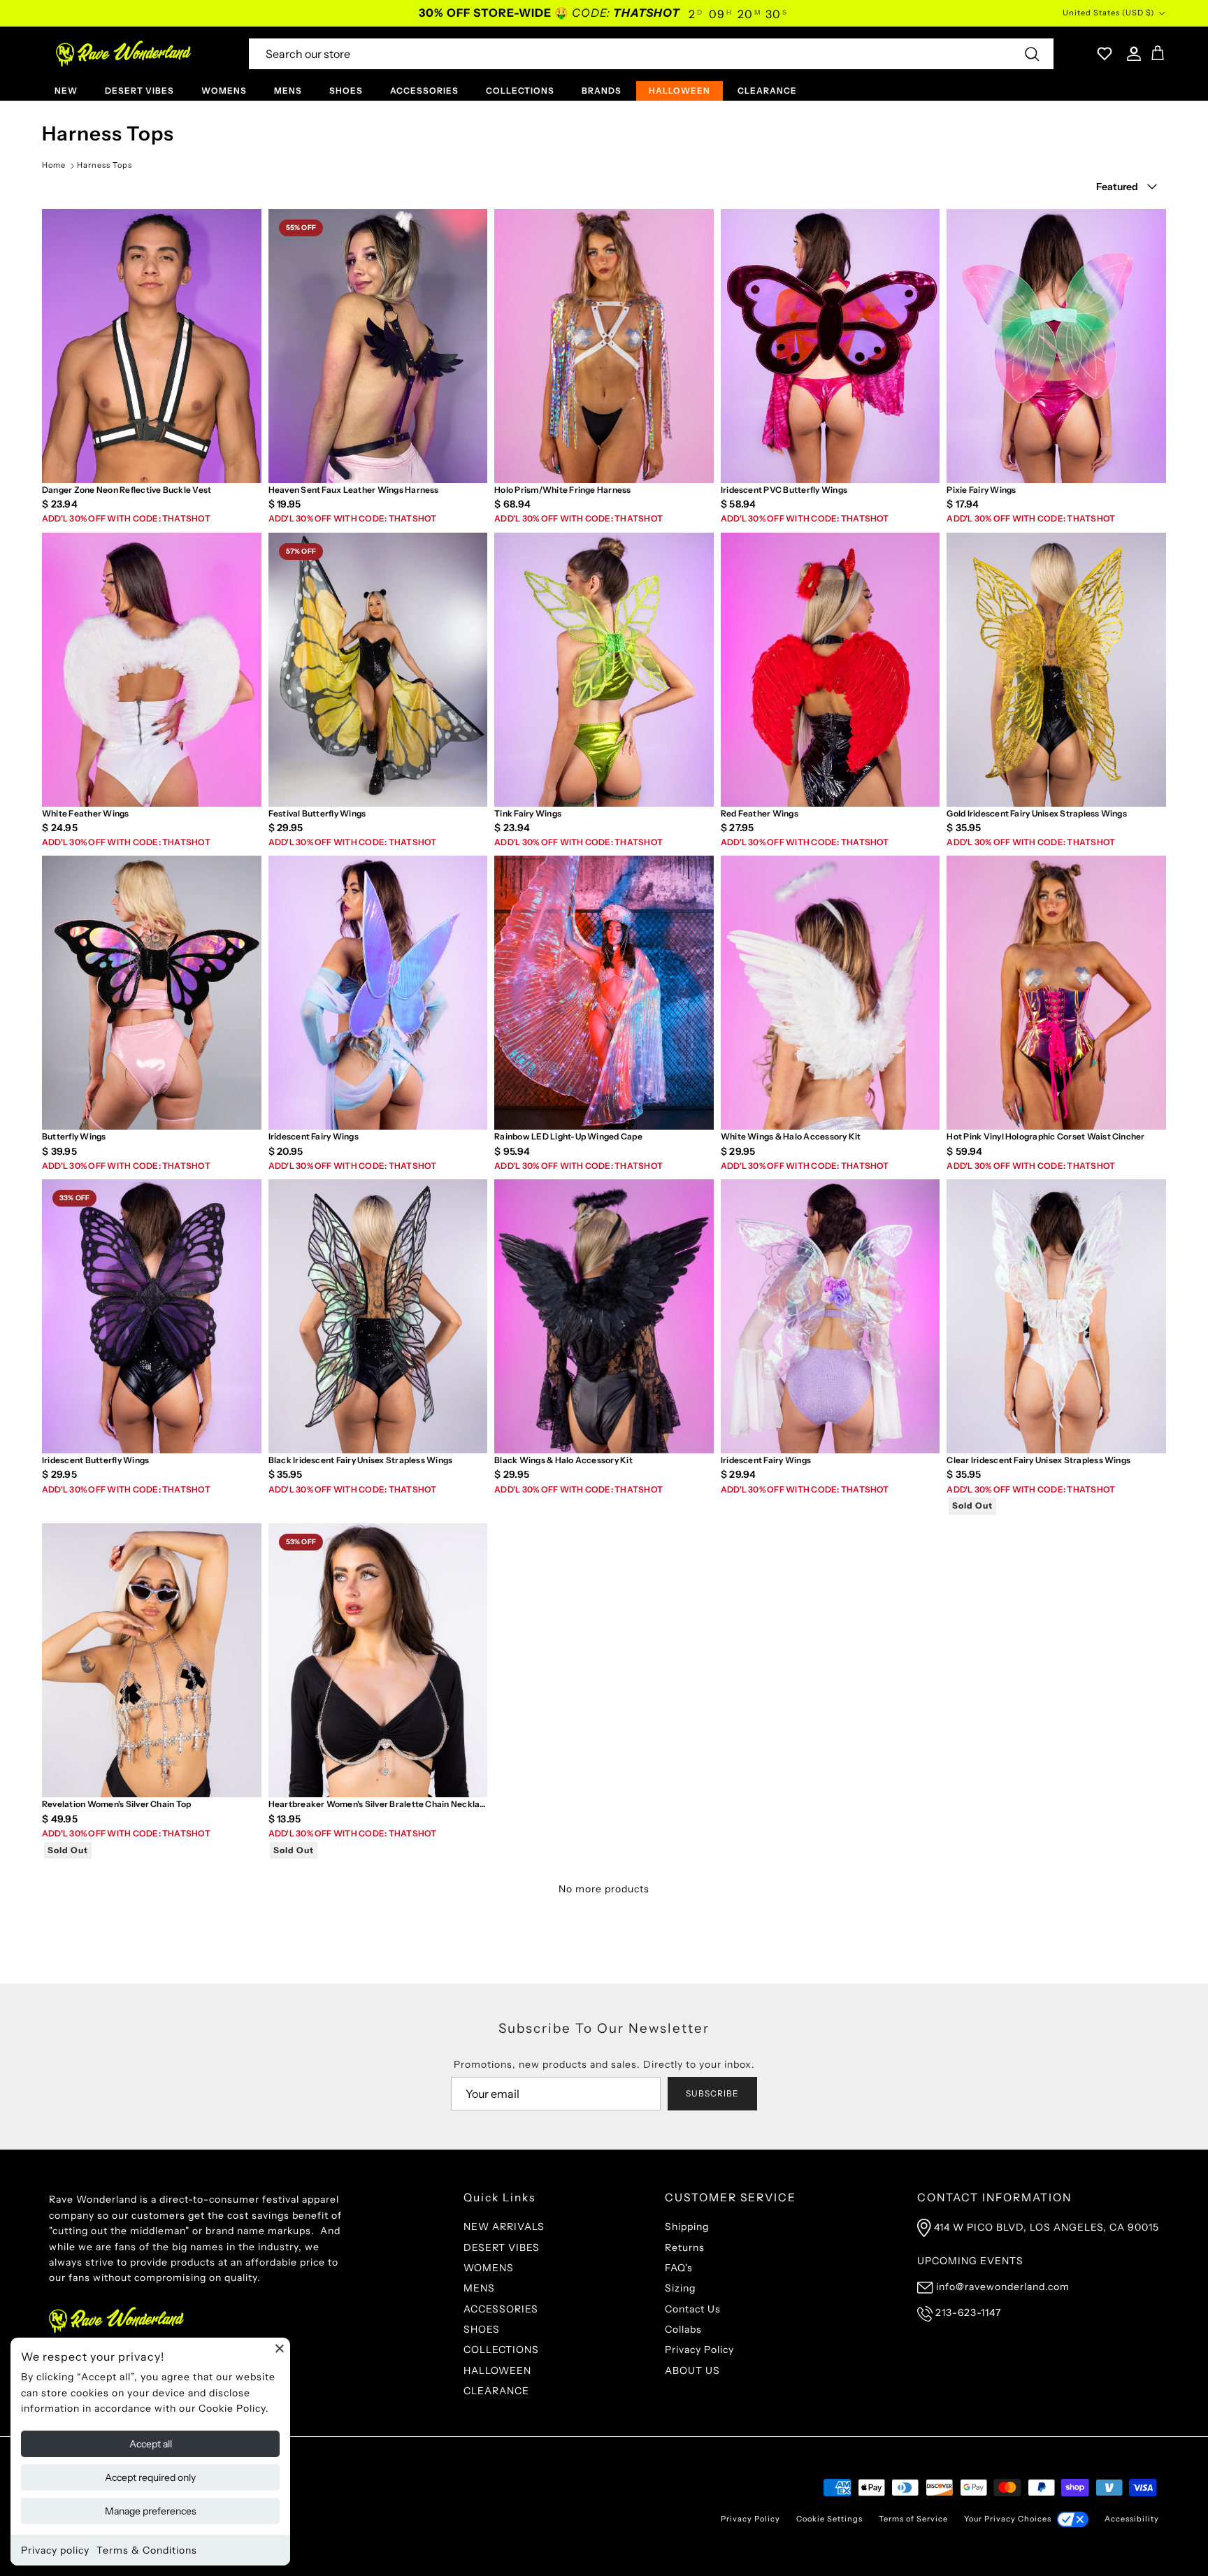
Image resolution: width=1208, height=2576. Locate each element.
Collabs (683, 2329)
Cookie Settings (829, 2519)
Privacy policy (55, 2550)
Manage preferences (151, 2511)
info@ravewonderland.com (1003, 2287)
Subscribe (712, 2093)
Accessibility (1132, 2519)
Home (54, 165)
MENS (288, 91)
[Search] (1032, 54)
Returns (685, 2247)
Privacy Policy (699, 2350)
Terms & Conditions (147, 2550)
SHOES (346, 91)
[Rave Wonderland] (124, 54)
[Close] (280, 2348)
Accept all (151, 2444)
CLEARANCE (767, 91)
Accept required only (150, 2477)
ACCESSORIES (424, 91)
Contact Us (693, 2309)
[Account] (1131, 54)
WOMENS (224, 91)
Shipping (687, 2226)
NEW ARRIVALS (504, 2226)
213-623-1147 (968, 2312)
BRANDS (602, 91)
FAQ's (679, 2268)
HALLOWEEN (679, 91)
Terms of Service (913, 2519)
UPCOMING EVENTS (970, 2261)
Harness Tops (105, 165)
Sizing (680, 2288)
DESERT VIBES (139, 91)
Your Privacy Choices (1008, 2519)
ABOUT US (692, 2370)
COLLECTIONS (520, 91)
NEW (66, 91)
